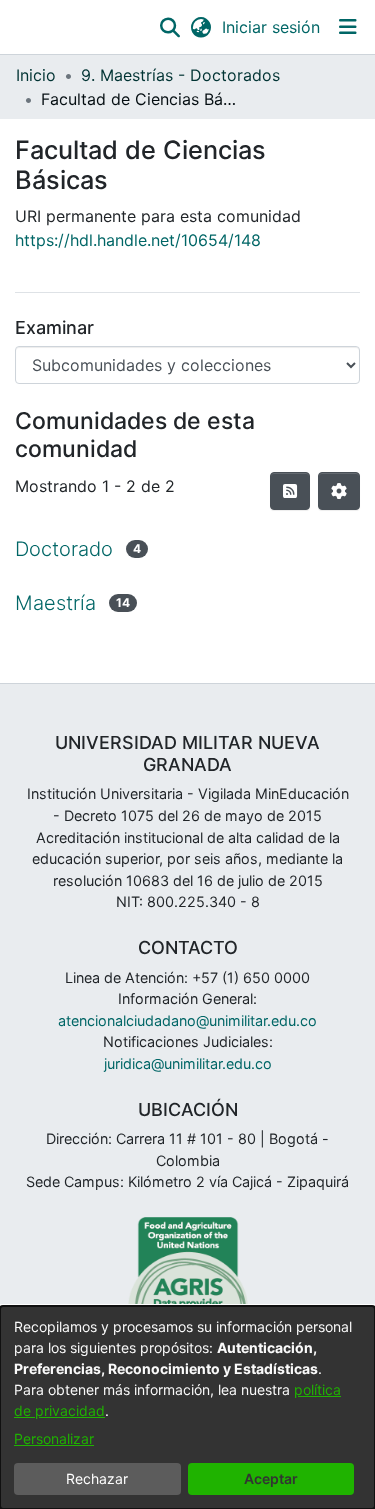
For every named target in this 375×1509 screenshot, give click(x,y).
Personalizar (54, 1438)
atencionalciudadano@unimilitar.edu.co (187, 1020)
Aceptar (271, 1478)
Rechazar (97, 1478)
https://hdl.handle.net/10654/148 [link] (138, 240)
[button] (169, 27)
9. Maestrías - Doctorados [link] (180, 75)
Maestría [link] (55, 603)
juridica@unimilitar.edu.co (188, 1063)
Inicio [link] (36, 75)
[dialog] (187, 1407)
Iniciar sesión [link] (272, 27)
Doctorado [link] (64, 549)
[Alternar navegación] (347, 27)
